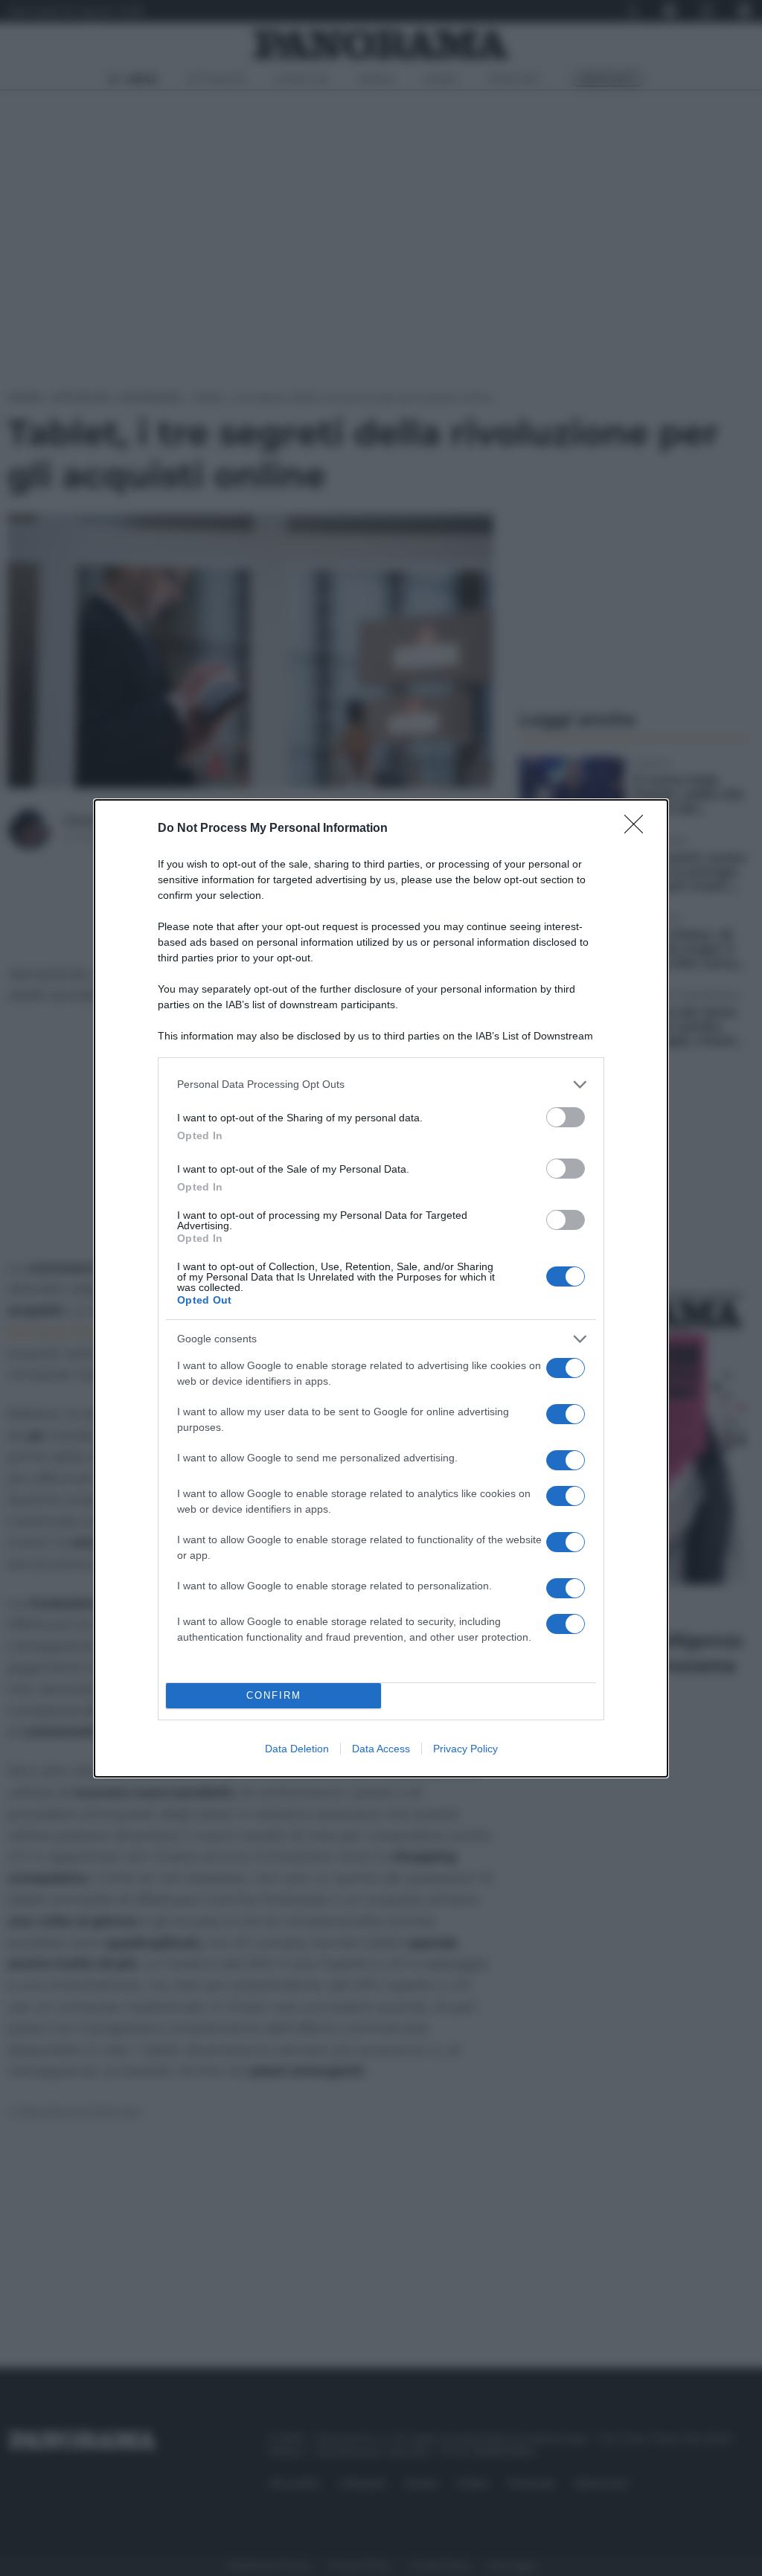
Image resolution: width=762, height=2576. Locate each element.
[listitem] (381, 1084)
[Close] (638, 829)
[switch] (566, 1117)
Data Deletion (297, 1749)
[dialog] (381, 1288)
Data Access (381, 1749)
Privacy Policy (465, 1749)
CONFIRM (274, 1695)
